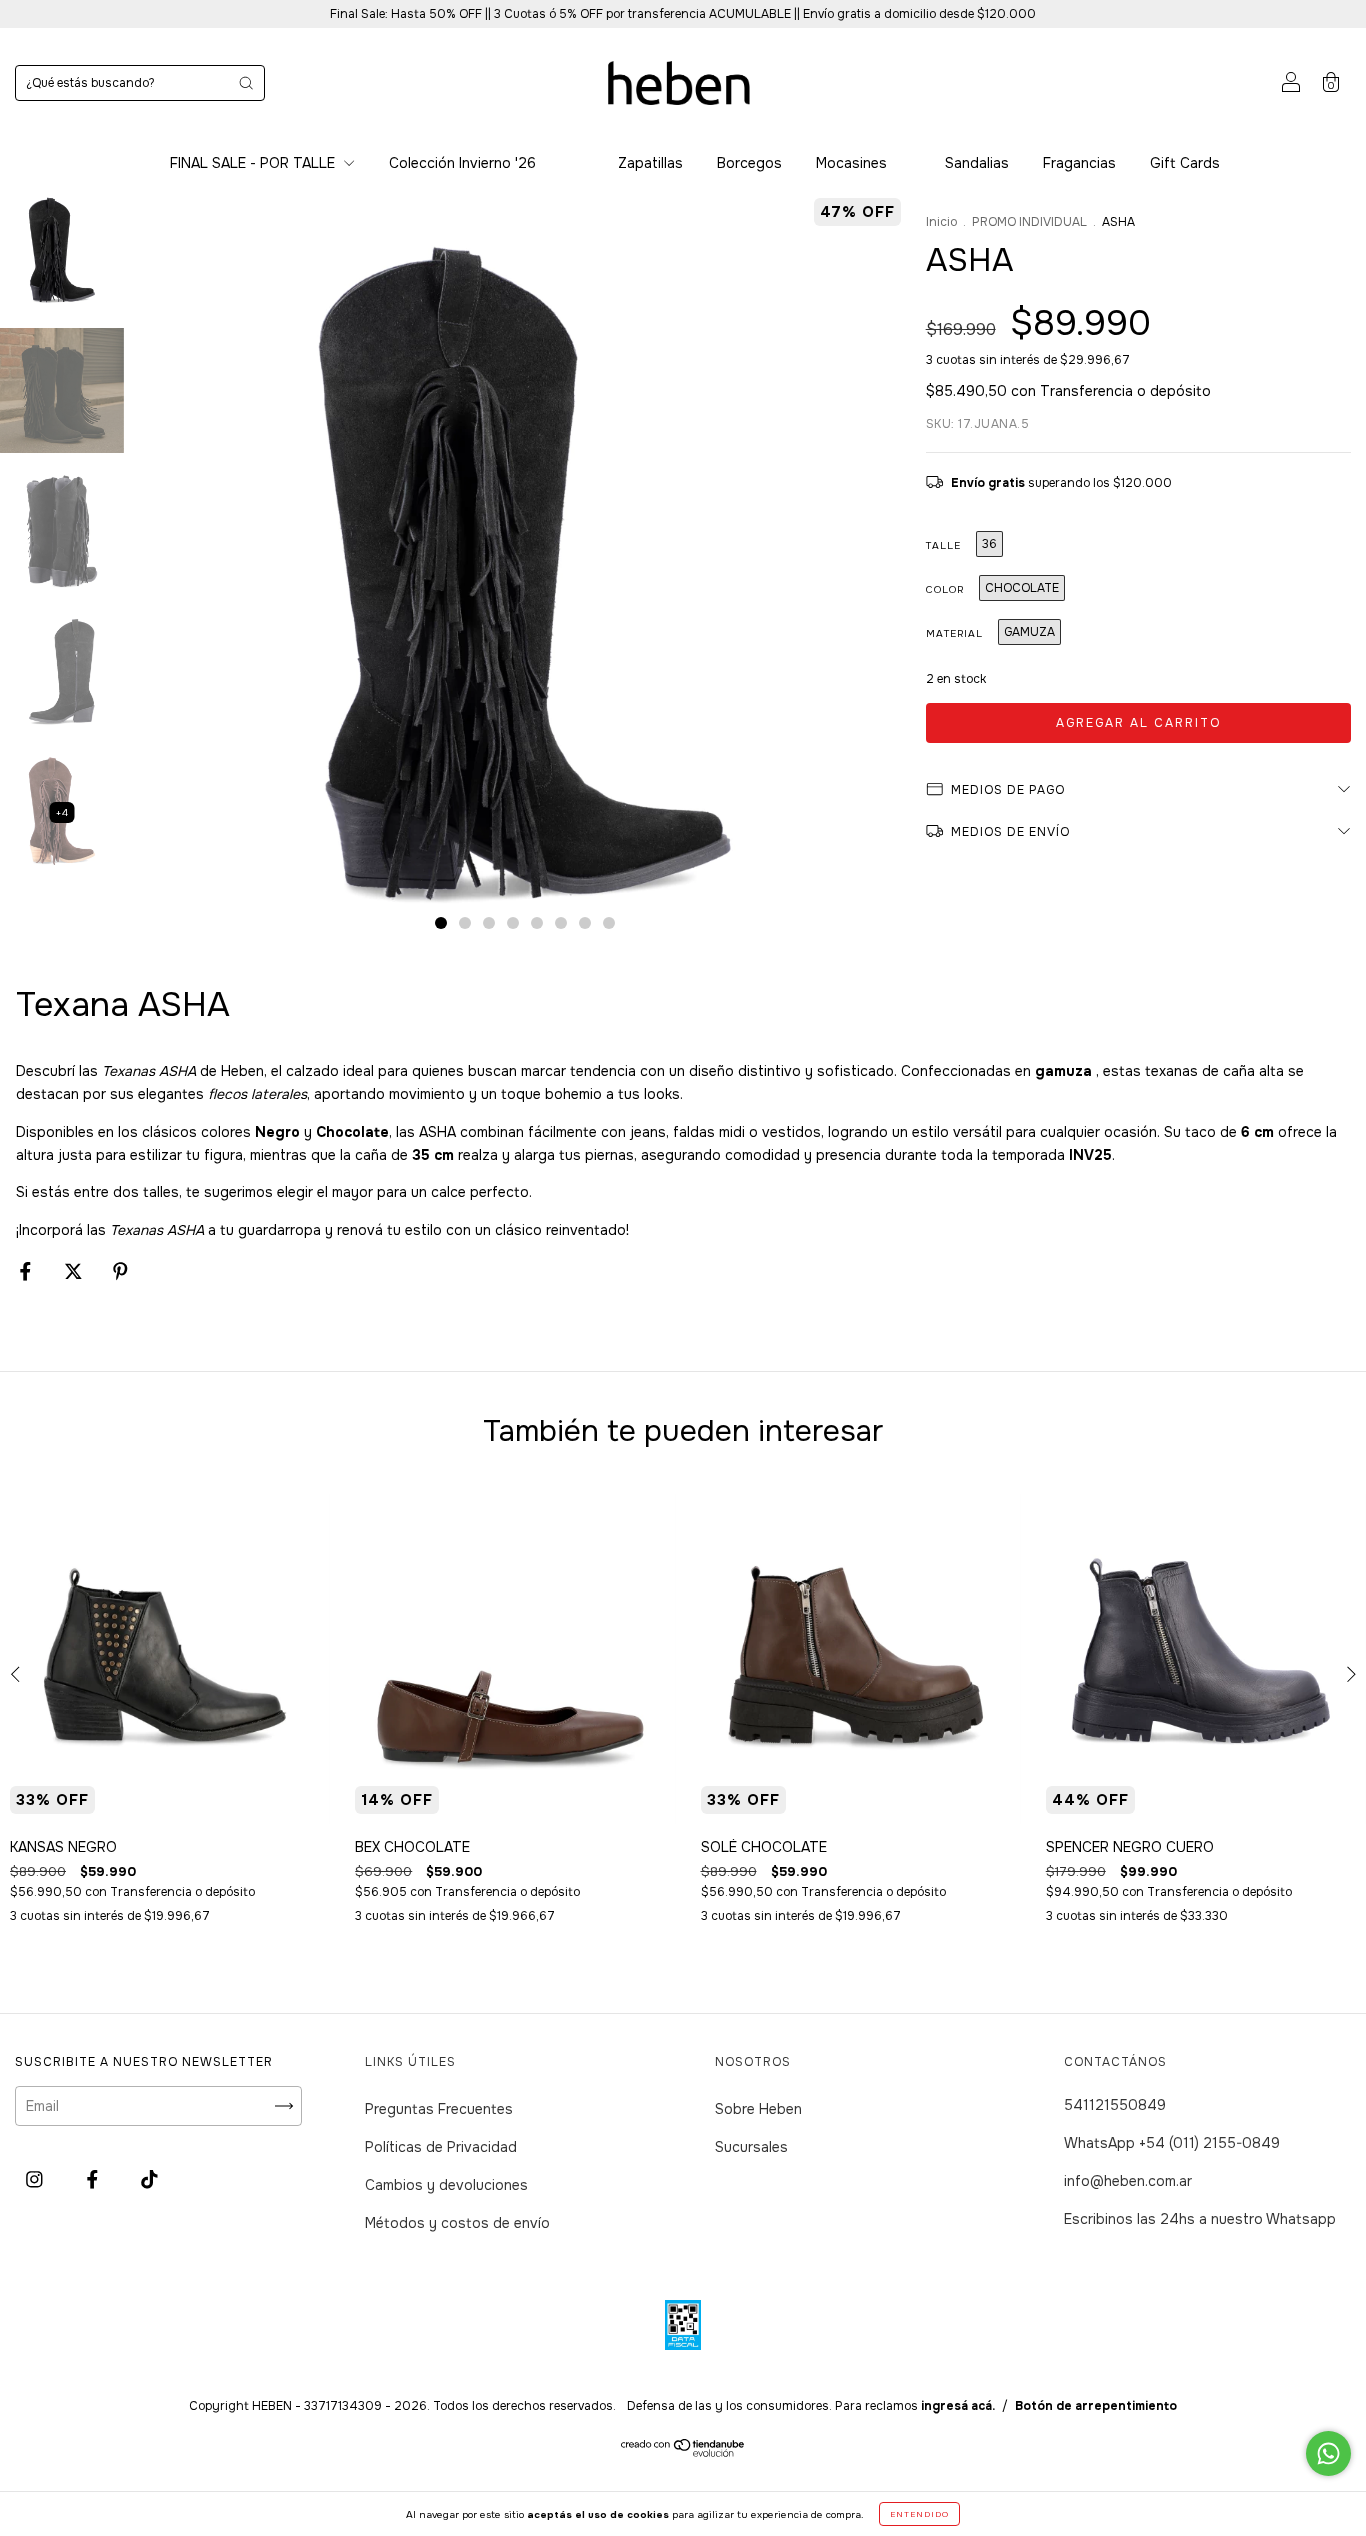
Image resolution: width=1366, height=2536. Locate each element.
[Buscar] (246, 83)
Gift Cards (1185, 163)
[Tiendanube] (683, 2452)
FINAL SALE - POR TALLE (254, 163)
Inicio (941, 222)
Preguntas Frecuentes (439, 2109)
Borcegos (749, 163)
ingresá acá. (958, 2406)
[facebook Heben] (94, 2179)
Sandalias (977, 163)
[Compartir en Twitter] (75, 1271)
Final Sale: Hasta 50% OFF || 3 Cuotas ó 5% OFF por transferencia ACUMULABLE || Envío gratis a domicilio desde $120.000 (683, 14)
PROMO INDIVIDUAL (1029, 222)
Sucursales (751, 2147)
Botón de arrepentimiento (1096, 2406)
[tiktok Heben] (149, 2179)
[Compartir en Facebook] (27, 1271)
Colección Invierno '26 (462, 163)
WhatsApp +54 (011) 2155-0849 (1172, 2143)
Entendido (919, 2514)
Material (954, 633)
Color (945, 589)
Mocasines (851, 163)
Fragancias (1079, 163)
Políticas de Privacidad (441, 2147)
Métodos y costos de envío (457, 2223)
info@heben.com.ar (1128, 2181)
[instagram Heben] (36, 2179)
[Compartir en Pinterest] (120, 1271)
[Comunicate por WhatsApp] (1328, 2453)
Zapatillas (650, 163)
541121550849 (1115, 2105)
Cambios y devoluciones (446, 2185)
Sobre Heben (758, 2109)
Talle (943, 545)
